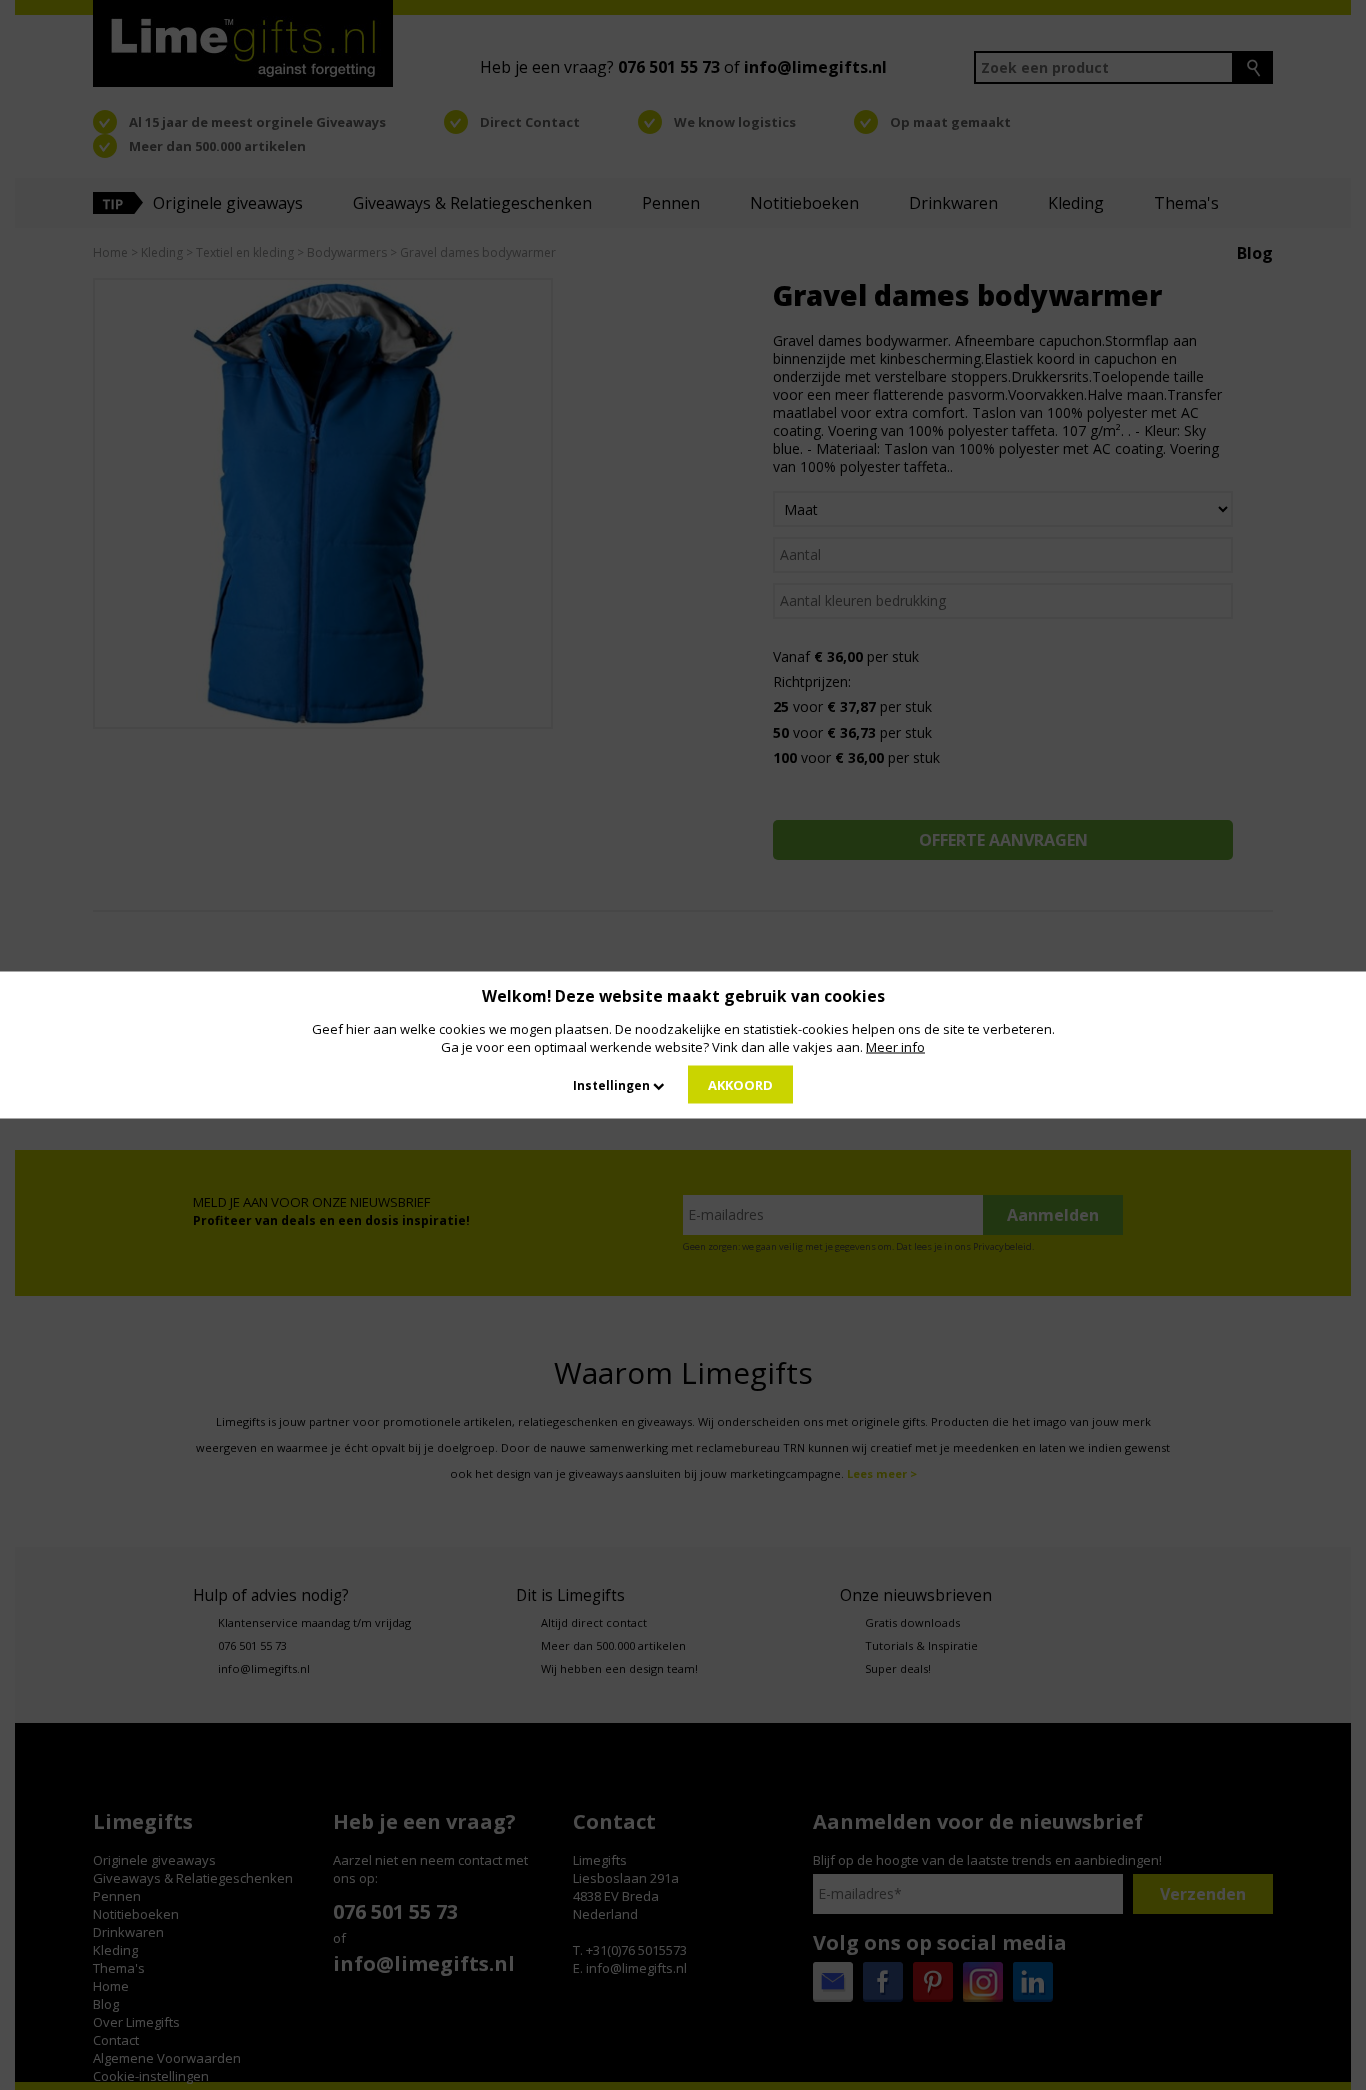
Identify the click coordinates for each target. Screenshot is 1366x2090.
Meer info (895, 1047)
